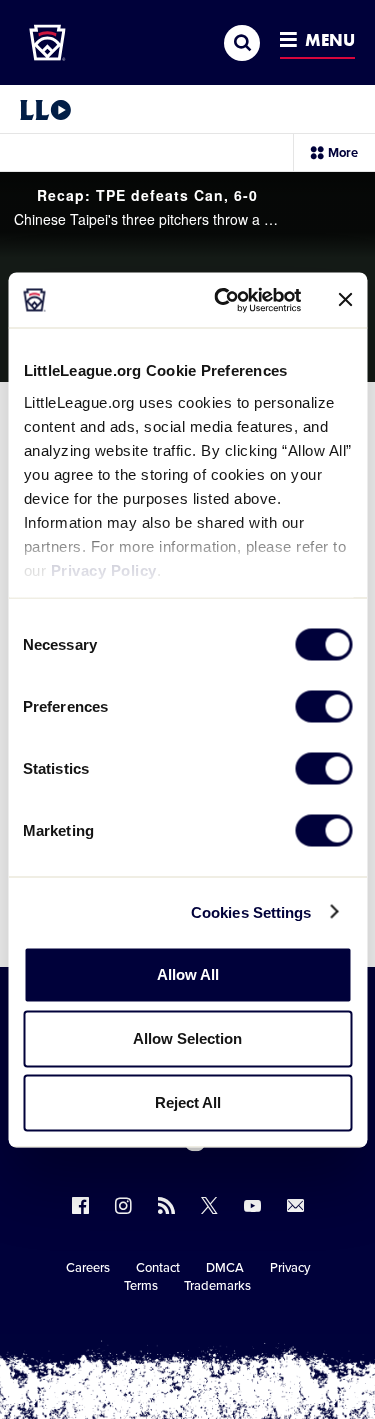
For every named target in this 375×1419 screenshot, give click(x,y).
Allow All (188, 974)
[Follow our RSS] (166, 1205)
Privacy (290, 1268)
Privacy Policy (103, 569)
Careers (88, 1268)
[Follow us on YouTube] (252, 1205)
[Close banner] (345, 300)
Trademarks (217, 1286)
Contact (158, 1268)
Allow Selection (187, 1038)
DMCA (225, 1268)
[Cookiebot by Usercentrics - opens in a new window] (223, 300)
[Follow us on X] (209, 1205)
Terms (141, 1286)
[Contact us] (295, 1205)
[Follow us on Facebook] (80, 1205)
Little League (257, 1337)
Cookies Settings (251, 911)
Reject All (188, 1102)
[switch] (323, 707)
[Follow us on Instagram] (123, 1205)
